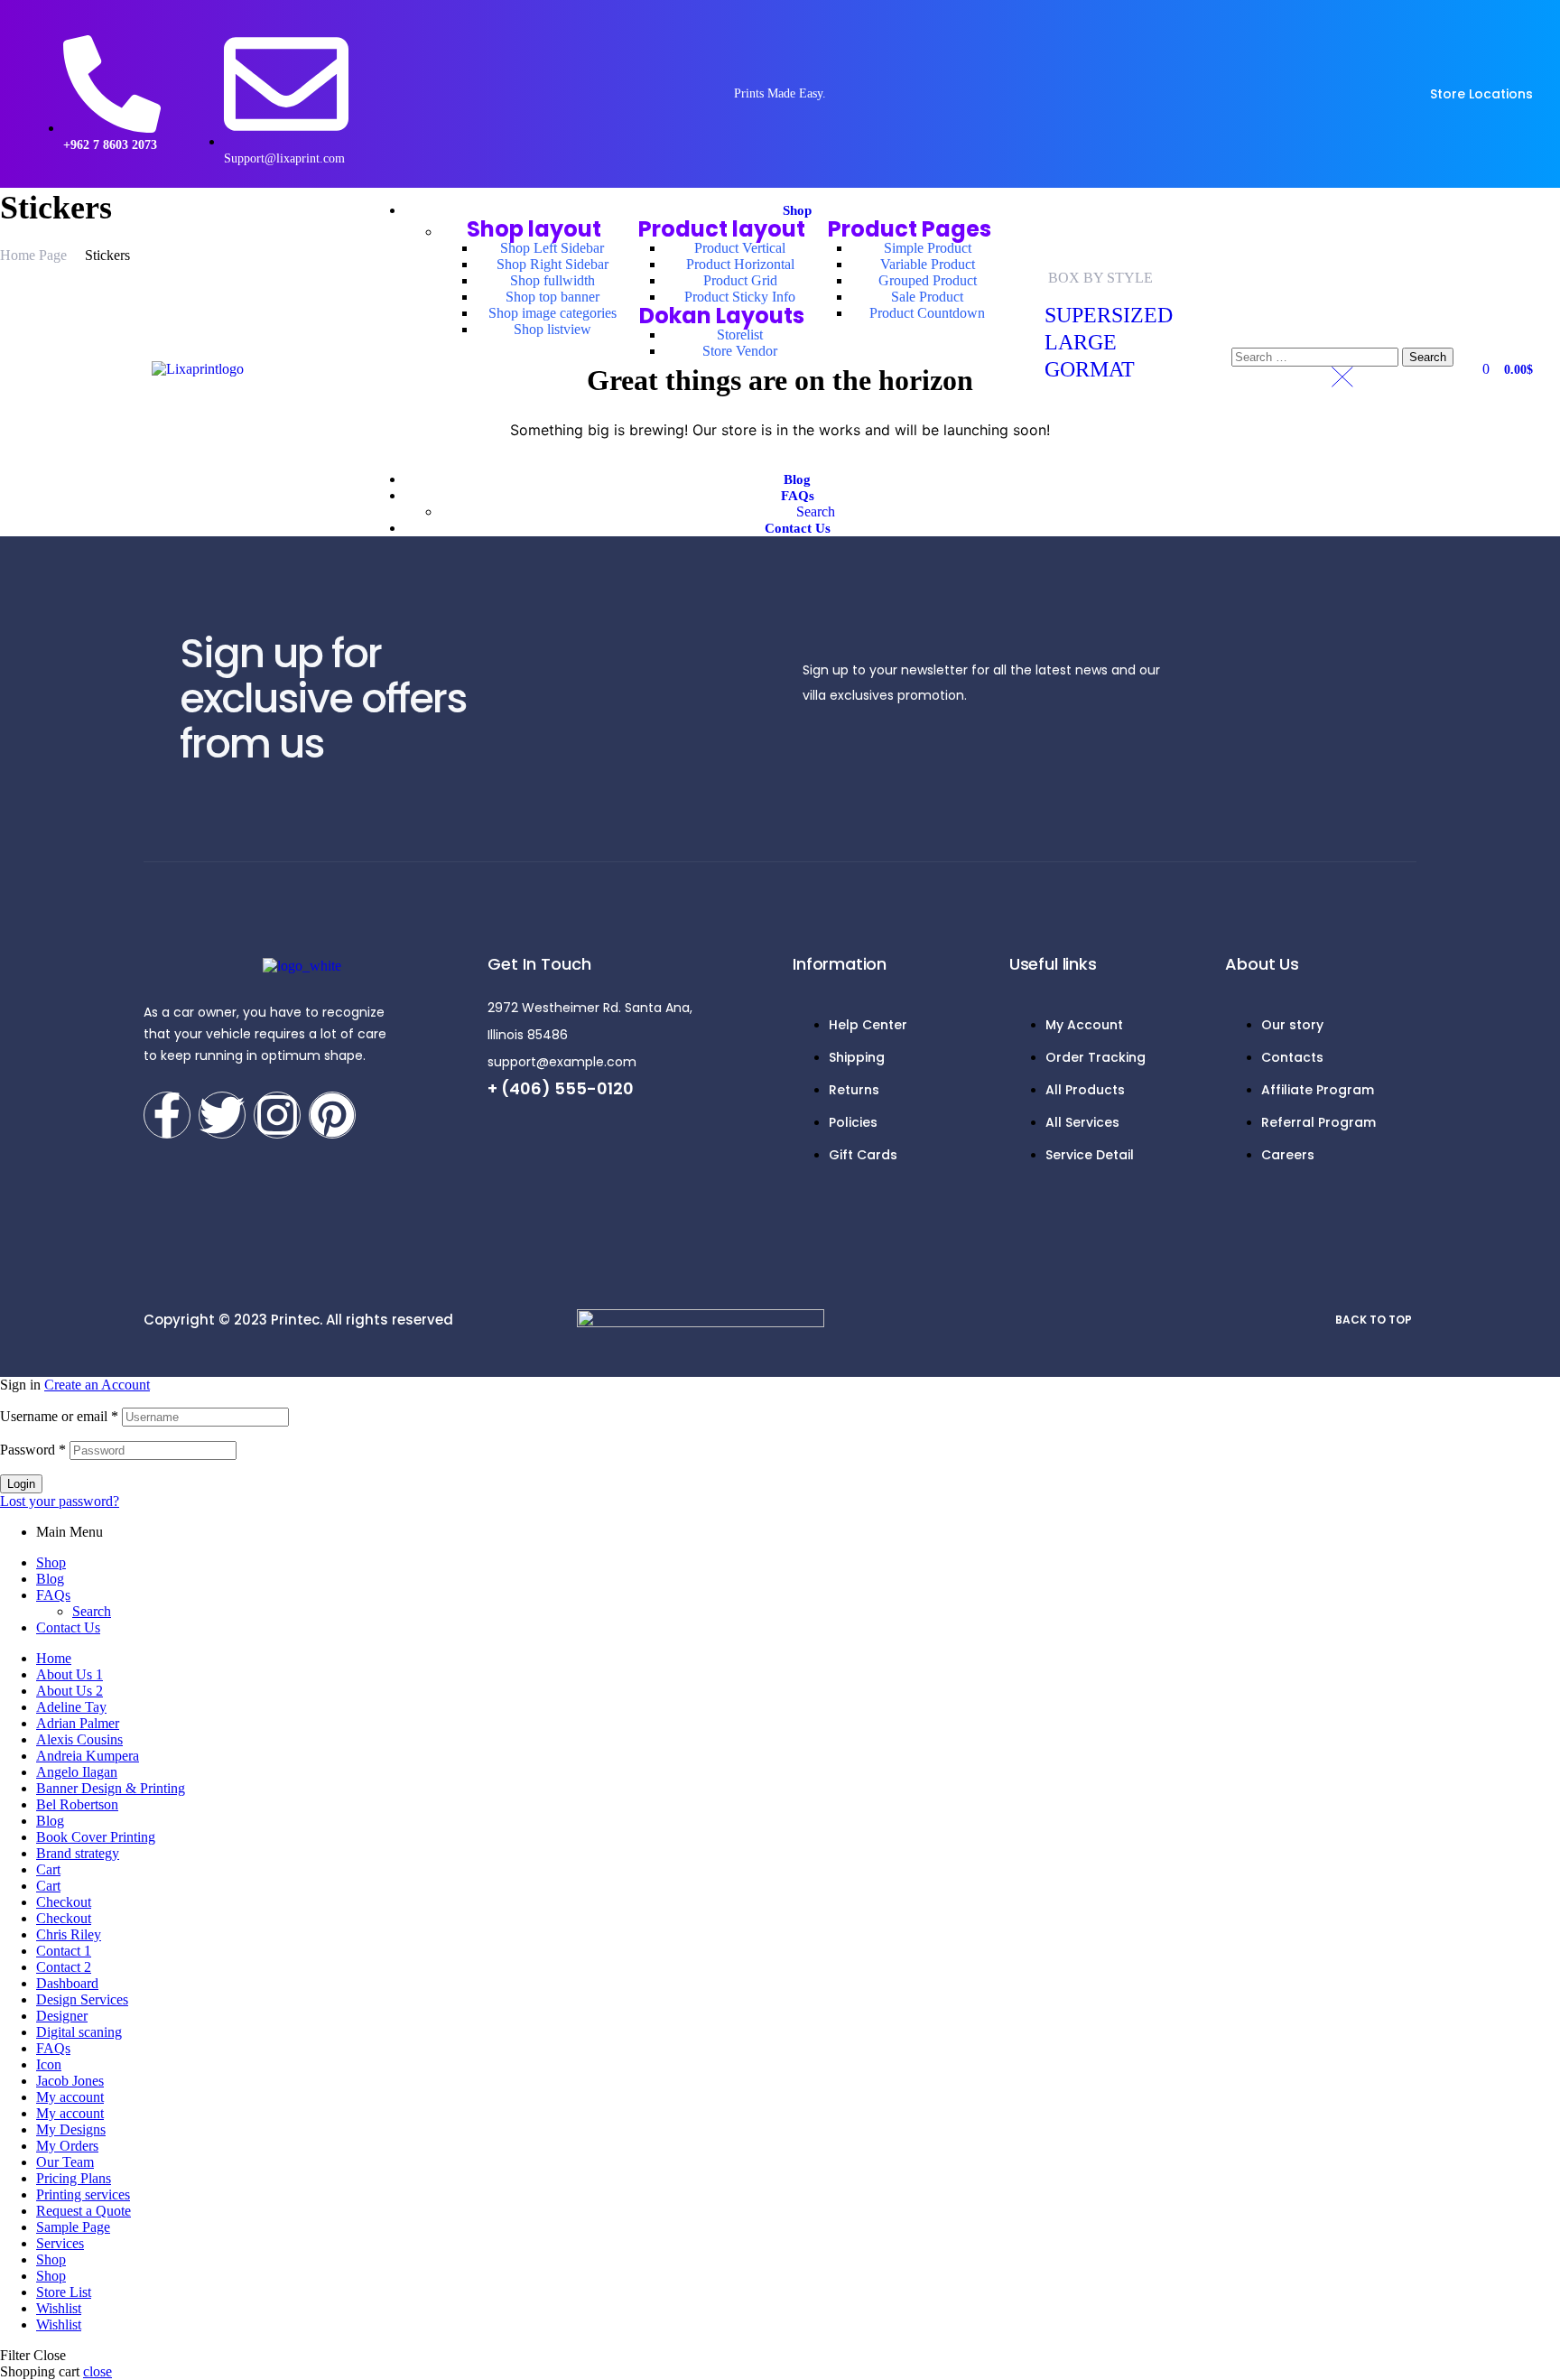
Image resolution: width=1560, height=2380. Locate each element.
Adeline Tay (71, 1707)
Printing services (83, 2194)
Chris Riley (69, 1934)
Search (92, 1611)
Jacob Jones (70, 2081)
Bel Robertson (77, 1804)
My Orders (67, 2146)
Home (54, 1658)
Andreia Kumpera (88, 1756)
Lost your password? (60, 1501)
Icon (49, 2064)
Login (21, 1484)
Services (60, 2243)
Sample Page (73, 2227)
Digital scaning (79, 2032)
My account (70, 2097)
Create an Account (97, 1385)
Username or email (59, 1416)
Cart (48, 1869)
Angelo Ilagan (77, 1772)
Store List (64, 2292)
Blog (50, 1579)
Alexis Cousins (79, 1739)
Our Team (65, 2162)
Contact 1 (64, 1951)
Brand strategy (78, 1853)
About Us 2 (70, 1691)
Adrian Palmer (78, 1723)
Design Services (82, 1999)
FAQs (53, 1595)
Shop (51, 1562)
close (97, 2371)
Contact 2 (64, 1967)
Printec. (297, 1320)
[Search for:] (1317, 356)
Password (33, 1450)
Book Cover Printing (96, 1837)
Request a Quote (84, 2211)
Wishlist (59, 2308)
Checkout (64, 1902)
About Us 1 (70, 1674)
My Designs (71, 2129)
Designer (62, 2016)
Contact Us (68, 1627)
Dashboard (67, 1983)
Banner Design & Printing (111, 1788)
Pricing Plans (74, 2178)
